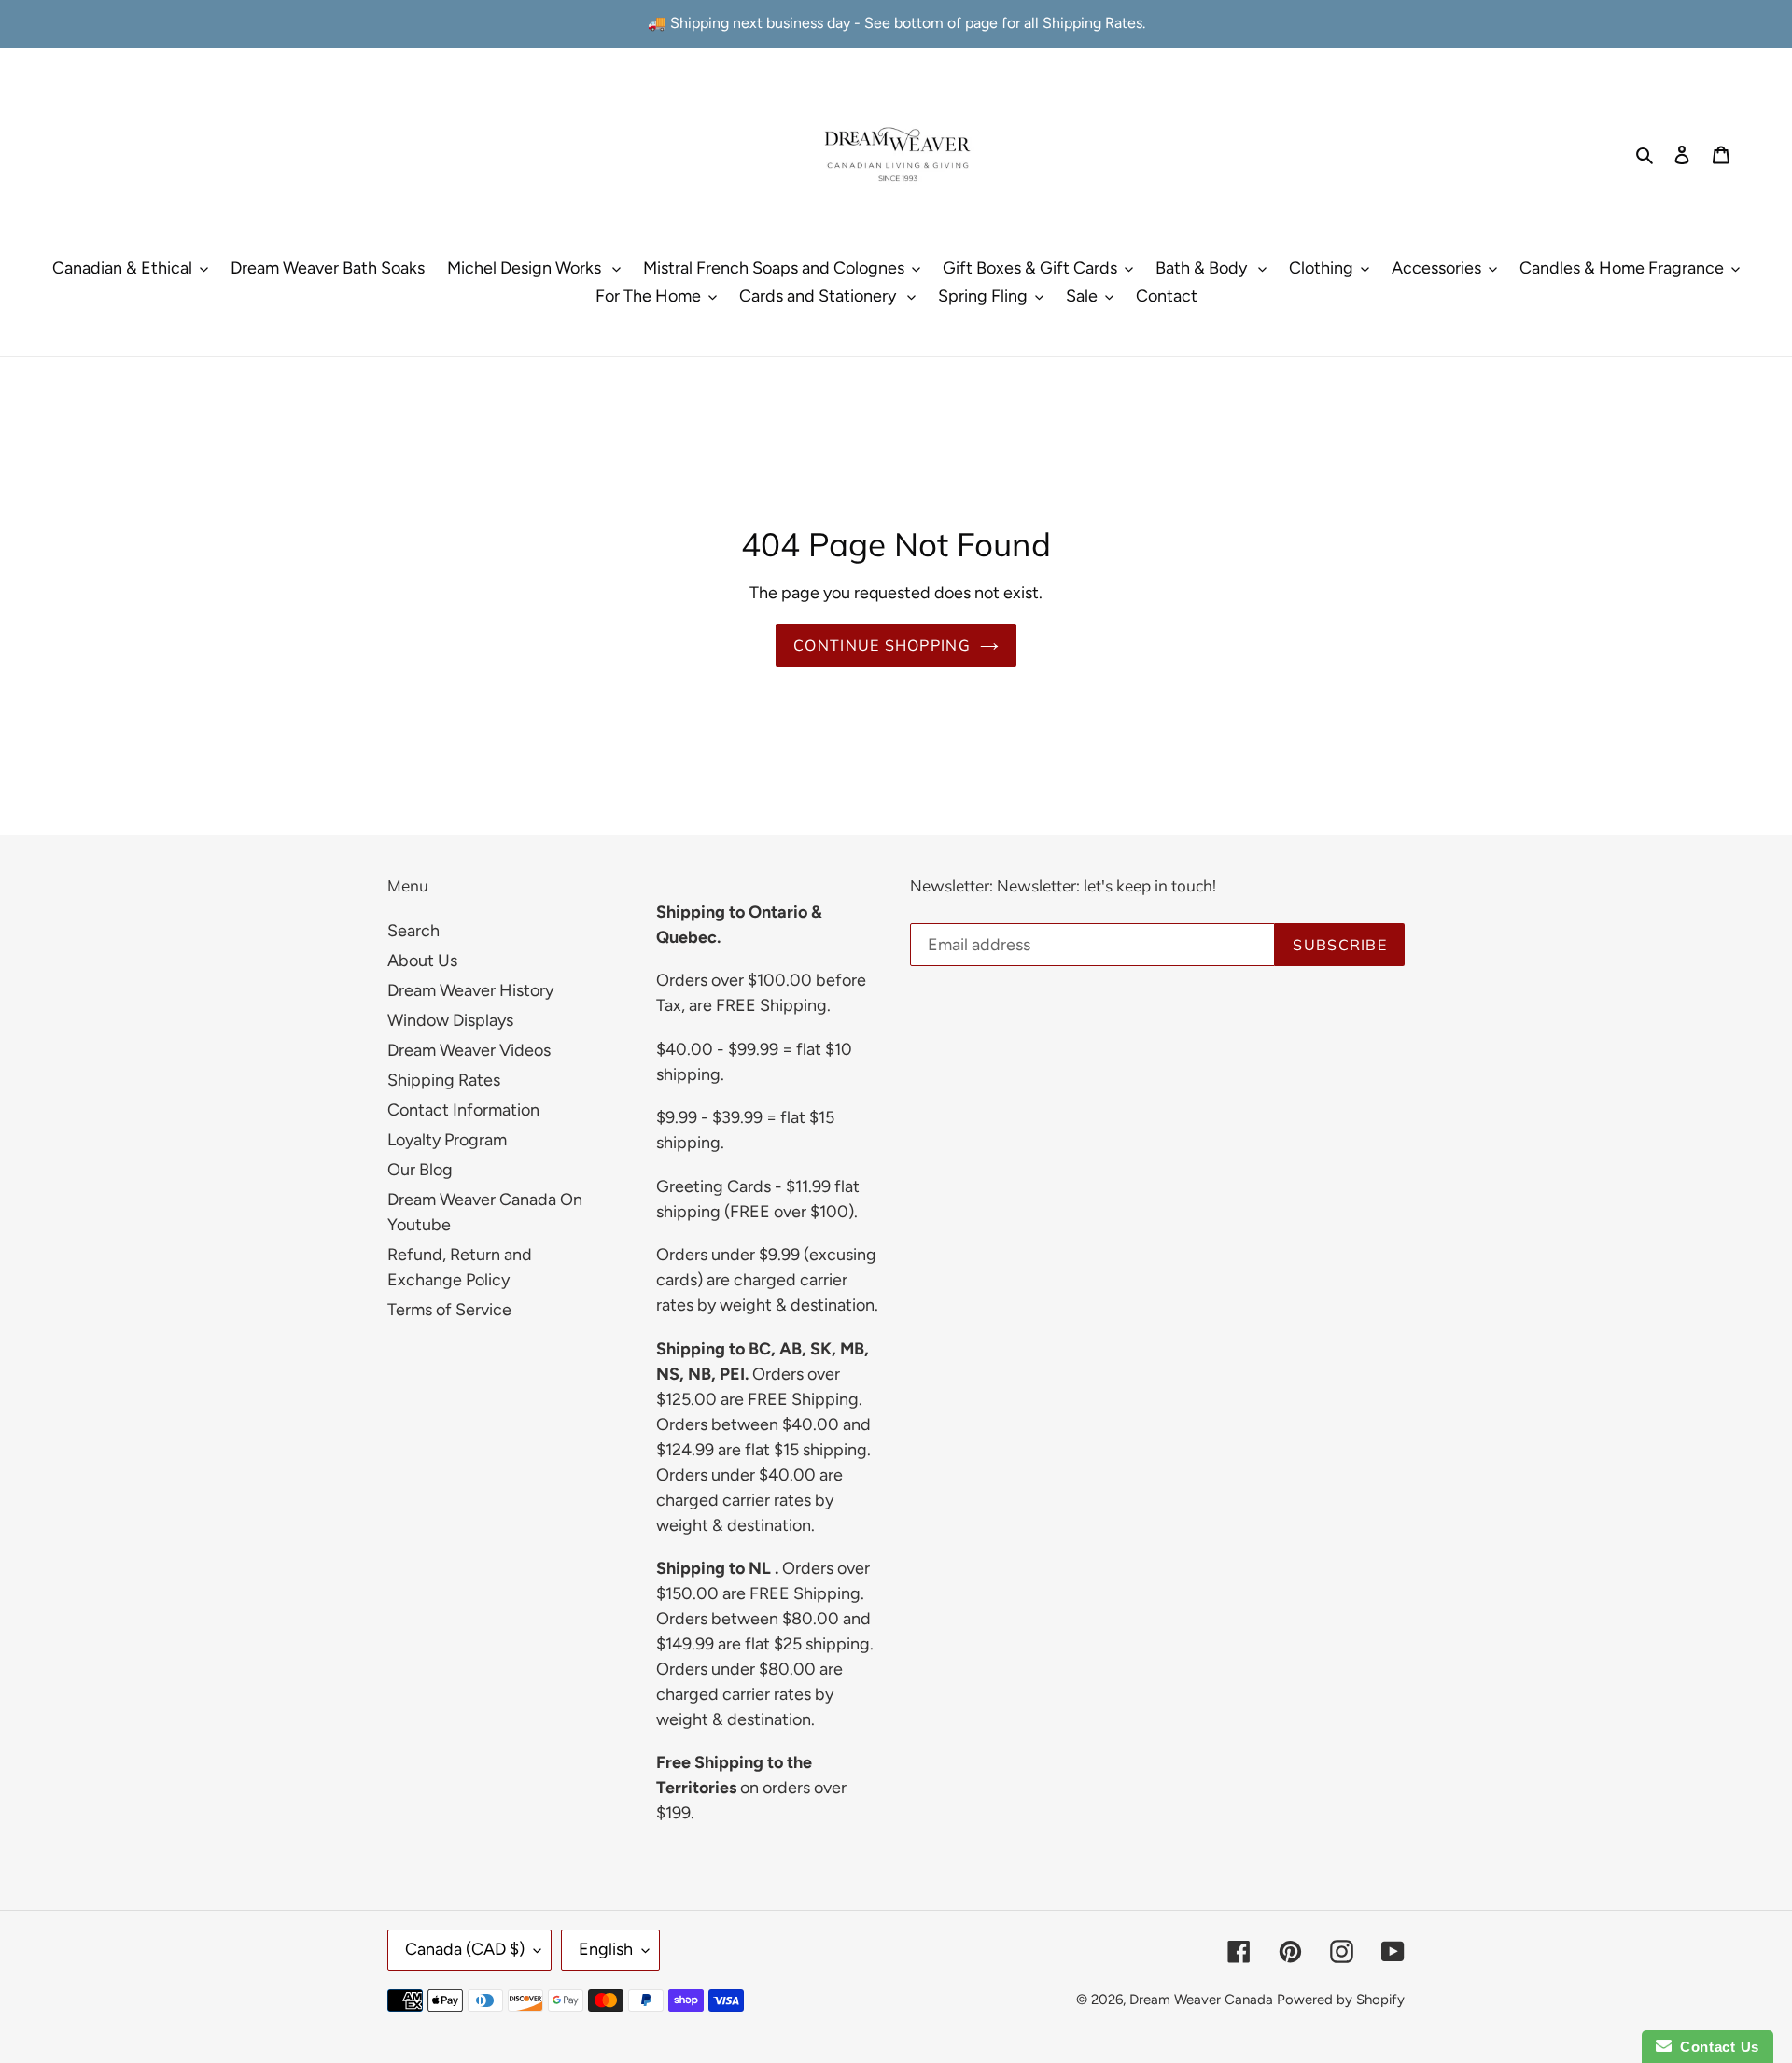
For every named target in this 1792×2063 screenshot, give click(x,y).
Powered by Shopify (1341, 2000)
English (606, 1949)
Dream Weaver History (470, 990)
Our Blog (420, 1170)
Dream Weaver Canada (1201, 2000)
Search (413, 931)
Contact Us (1715, 2047)
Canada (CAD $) (465, 1949)
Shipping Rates (444, 1080)
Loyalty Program (447, 1140)
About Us (422, 961)
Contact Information (463, 1110)
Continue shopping (882, 645)
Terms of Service (449, 1310)
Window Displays (450, 1020)
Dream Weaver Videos (469, 1050)
